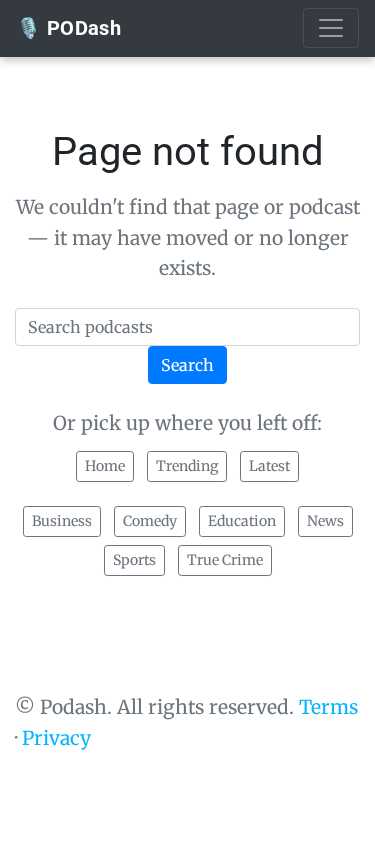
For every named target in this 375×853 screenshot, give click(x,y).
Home (105, 466)
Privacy (56, 738)
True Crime (225, 560)
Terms (328, 707)
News (325, 521)
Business (62, 521)
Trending (187, 466)
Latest (269, 466)
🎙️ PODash (68, 28)
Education (242, 521)
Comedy (150, 521)
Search (187, 365)
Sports (134, 560)
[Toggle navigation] (331, 28)
